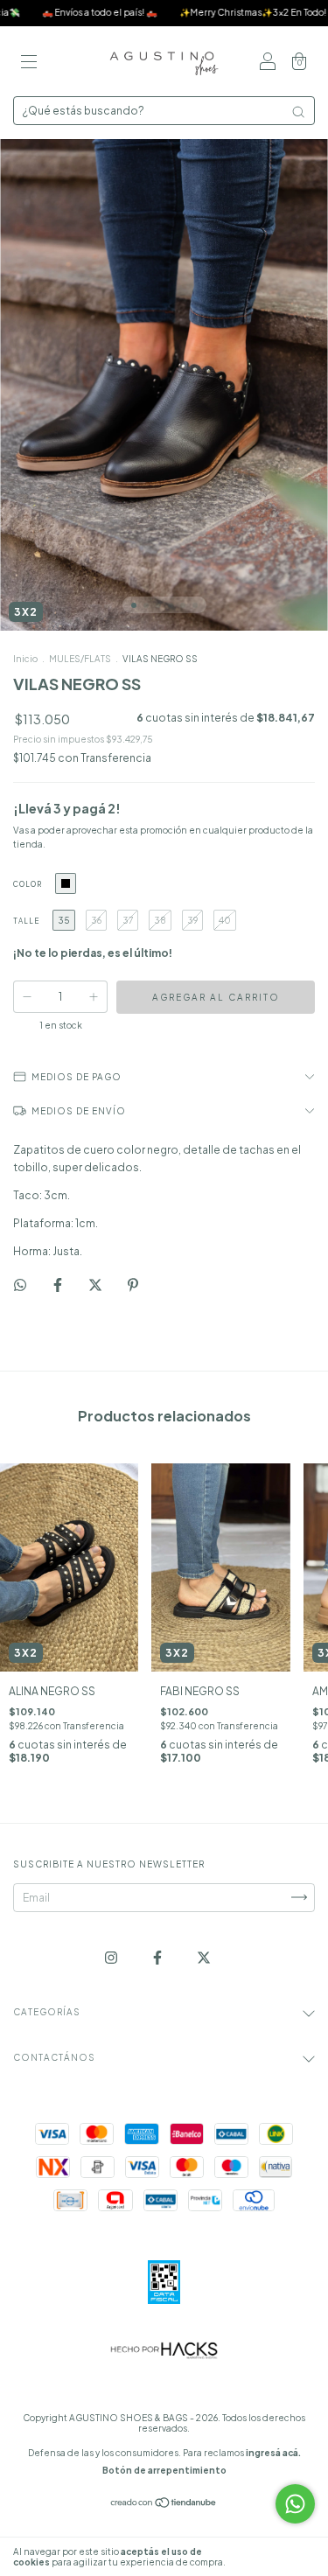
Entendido (279, 2557)
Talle (26, 921)
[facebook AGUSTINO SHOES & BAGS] (158, 1957)
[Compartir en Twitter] (96, 1285)
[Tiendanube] (164, 2504)
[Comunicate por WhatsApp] (295, 2504)
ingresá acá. (273, 2453)
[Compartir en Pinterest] (133, 1285)
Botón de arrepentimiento (164, 2470)
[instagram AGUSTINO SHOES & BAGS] (112, 1957)
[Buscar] (298, 112)
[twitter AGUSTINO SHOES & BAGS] (204, 1957)
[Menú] (29, 63)
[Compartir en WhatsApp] (20, 1285)
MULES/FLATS (80, 659)
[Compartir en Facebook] (59, 1285)
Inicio (25, 659)
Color (28, 884)
